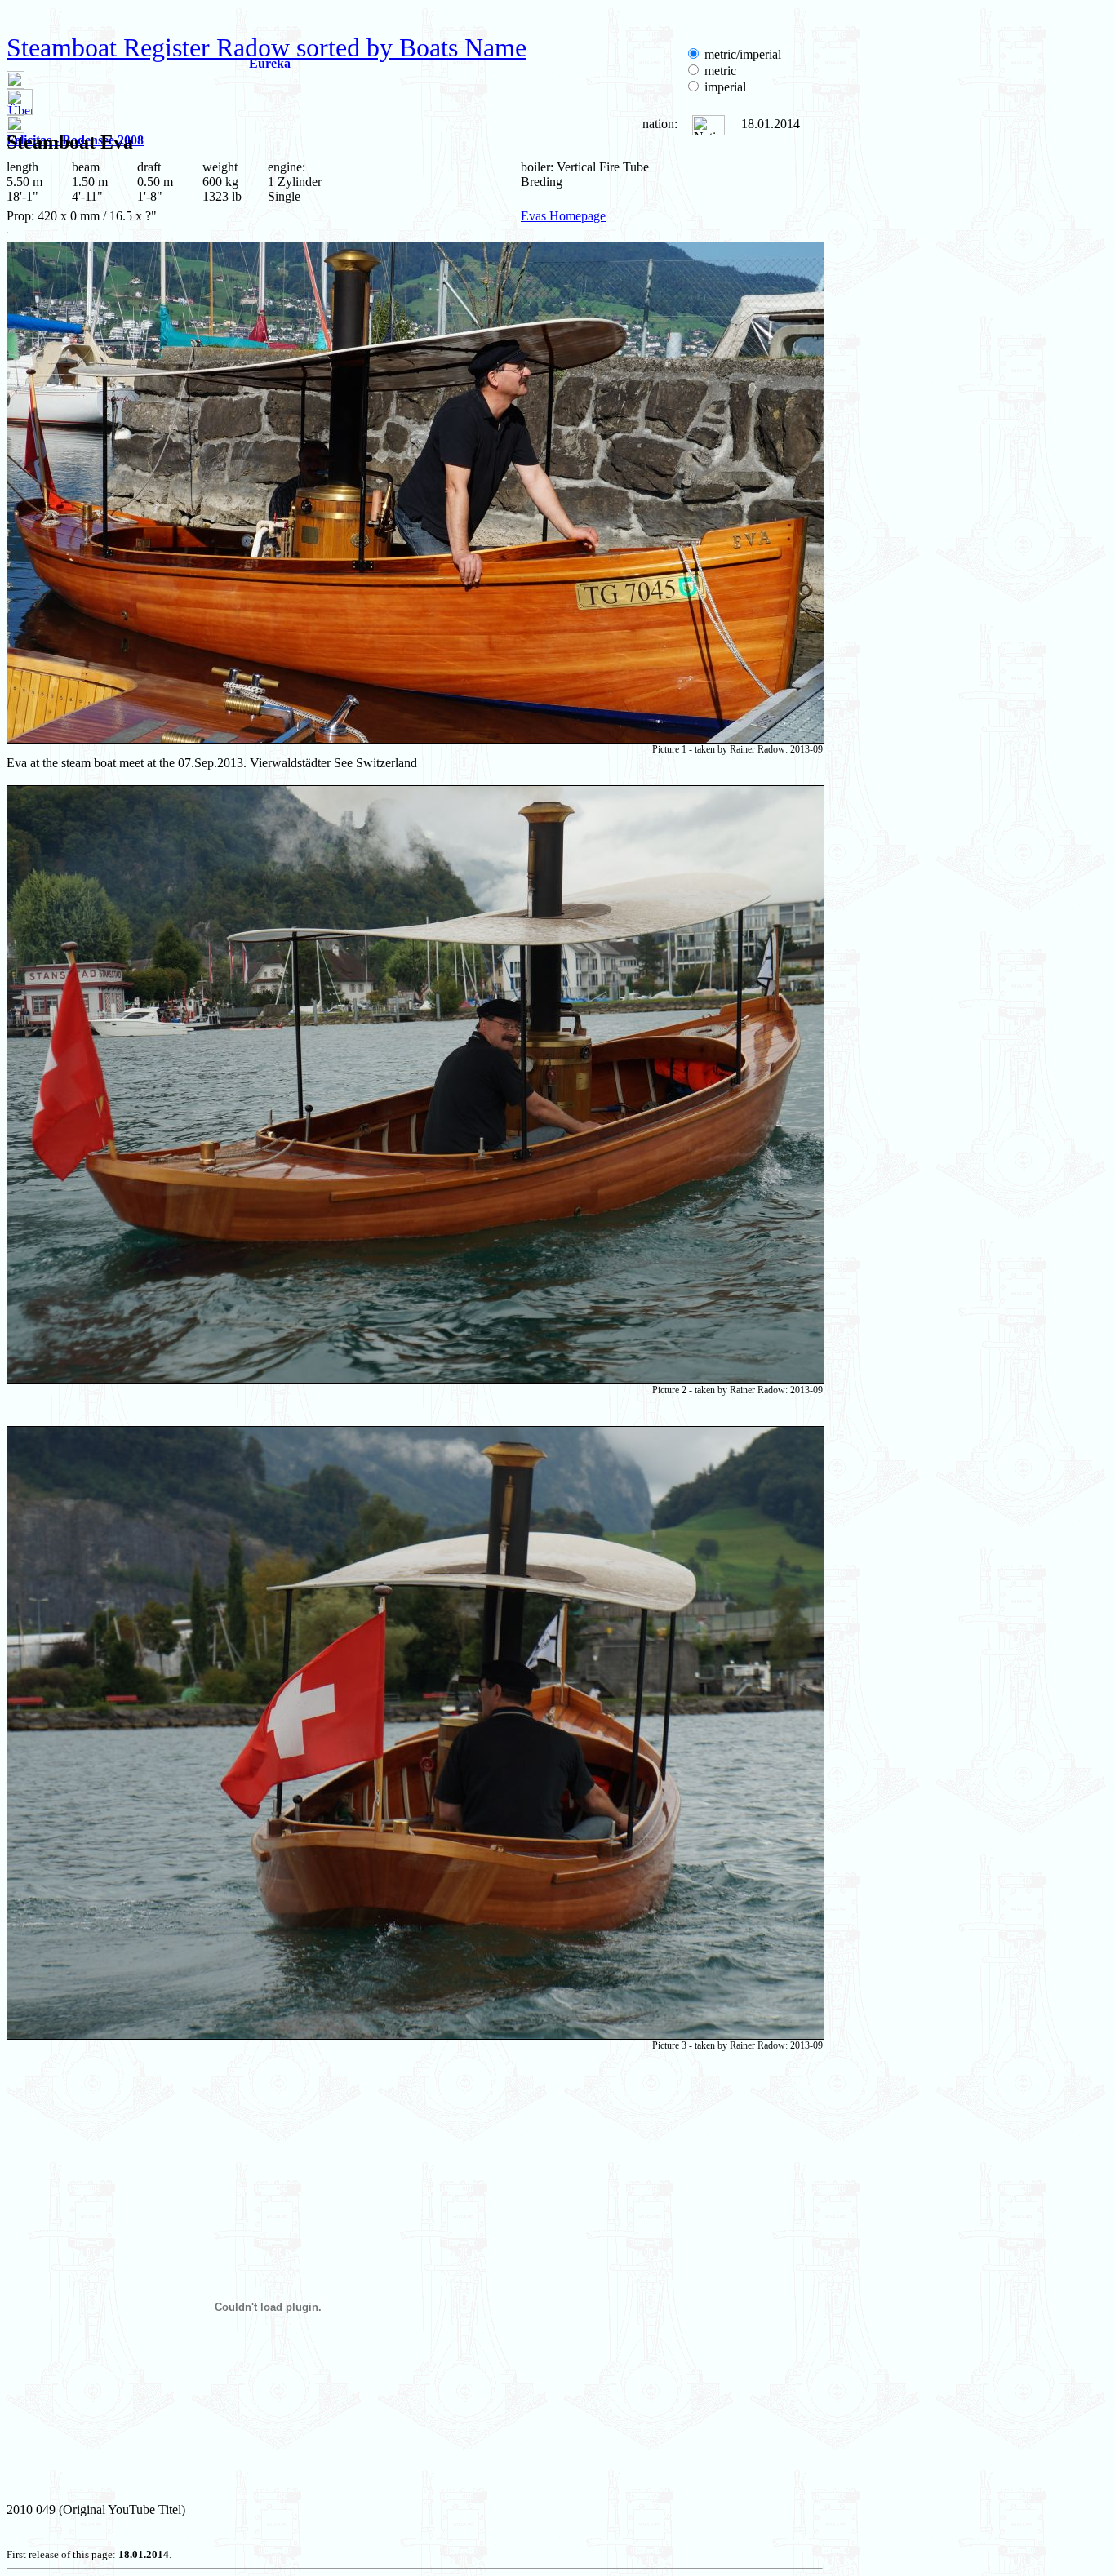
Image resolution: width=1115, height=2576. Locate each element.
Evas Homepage (563, 216)
